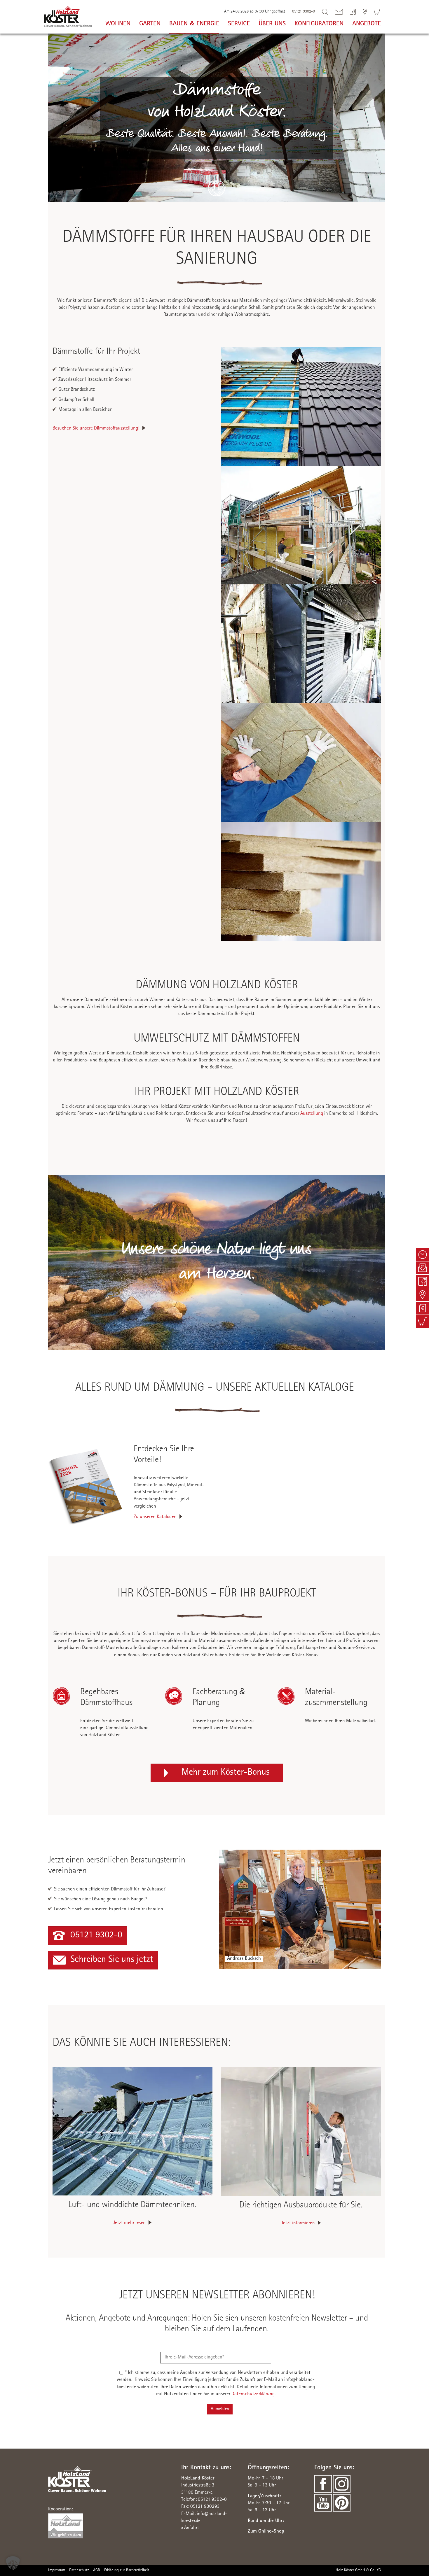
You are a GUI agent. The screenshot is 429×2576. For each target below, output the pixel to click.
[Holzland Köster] (68, 16)
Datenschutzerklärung (253, 2394)
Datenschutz (79, 2570)
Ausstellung (312, 1114)
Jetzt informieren (298, 2223)
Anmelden (220, 2409)
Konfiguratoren (319, 24)
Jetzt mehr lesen (129, 2223)
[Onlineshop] (423, 1322)
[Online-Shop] (378, 12)
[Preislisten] (423, 1308)
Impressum (57, 2570)
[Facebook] (353, 12)
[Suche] (325, 12)
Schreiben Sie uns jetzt (112, 1960)
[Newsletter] (423, 1268)
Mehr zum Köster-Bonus (226, 1773)
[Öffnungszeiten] (423, 1254)
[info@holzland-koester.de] (339, 12)
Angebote (367, 24)
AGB (97, 2570)
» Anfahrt (190, 2528)
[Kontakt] (365, 12)
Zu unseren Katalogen (155, 1517)
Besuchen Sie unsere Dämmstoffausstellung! (96, 429)
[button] (13, 2563)
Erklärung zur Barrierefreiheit (127, 2570)
